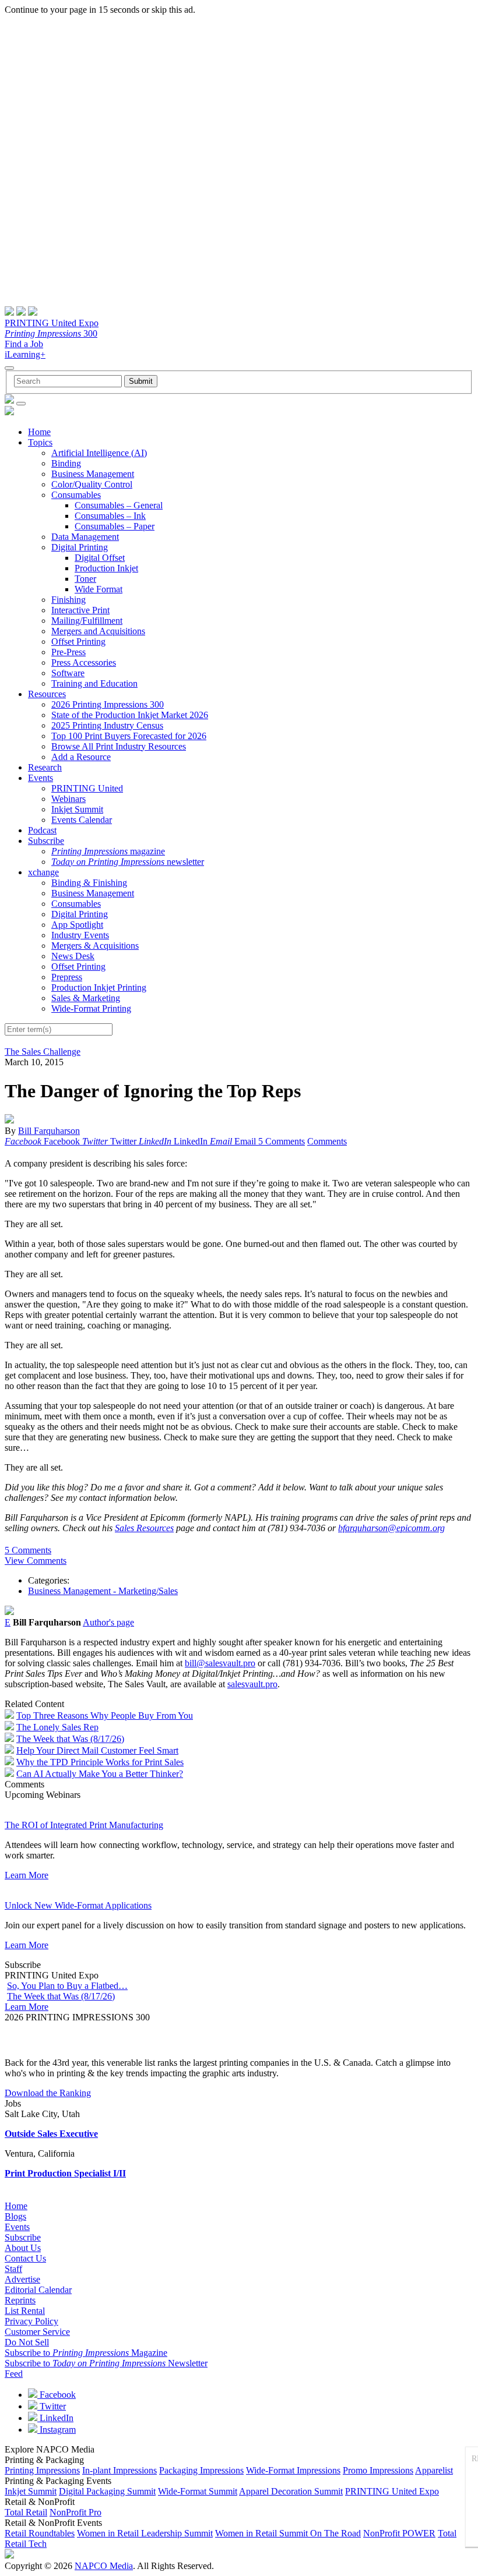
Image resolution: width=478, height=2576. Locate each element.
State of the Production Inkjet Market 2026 (130, 715)
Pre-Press (68, 652)
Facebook (57, 2395)
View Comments (36, 1561)
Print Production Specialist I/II (65, 2173)
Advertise (22, 2279)
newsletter (128, 862)
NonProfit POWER (399, 2533)
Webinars (68, 799)
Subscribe (46, 841)
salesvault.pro (252, 1684)
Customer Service (37, 2332)
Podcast (42, 830)
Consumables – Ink (110, 516)
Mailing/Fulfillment (87, 621)
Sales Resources (144, 1528)
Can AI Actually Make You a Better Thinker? (100, 1774)
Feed (14, 2374)
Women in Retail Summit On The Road (288, 2533)
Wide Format (99, 589)
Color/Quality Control (92, 484)
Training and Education (94, 683)
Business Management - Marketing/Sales (103, 1591)
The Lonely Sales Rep (57, 1727)
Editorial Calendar (38, 2290)
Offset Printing (78, 642)
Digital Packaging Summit (107, 2491)
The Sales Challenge (43, 1052)
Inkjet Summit (77, 809)
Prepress (67, 977)
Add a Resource (81, 757)
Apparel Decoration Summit (291, 2491)
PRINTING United (87, 788)
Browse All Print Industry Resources (119, 746)
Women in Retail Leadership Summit (145, 2533)
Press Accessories (84, 662)
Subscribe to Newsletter (106, 2363)
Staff (13, 2269)
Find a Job (24, 344)
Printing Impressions (42, 2470)
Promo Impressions (378, 2470)
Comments (327, 1141)
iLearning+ (25, 354)
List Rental (25, 2311)
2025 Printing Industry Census (107, 725)
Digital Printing (80, 547)
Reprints (20, 2300)
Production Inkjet (106, 568)
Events (41, 778)
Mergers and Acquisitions (98, 631)
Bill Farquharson (49, 1131)
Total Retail (26, 2512)
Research (45, 767)
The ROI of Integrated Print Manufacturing (84, 1825)
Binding (66, 463)
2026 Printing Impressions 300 (108, 704)
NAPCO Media (104, 2566)
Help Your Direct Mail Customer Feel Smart (97, 1750)
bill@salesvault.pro (220, 1663)
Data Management (85, 537)
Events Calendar (82, 820)
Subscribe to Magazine (86, 2353)
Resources (47, 694)
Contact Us (25, 2258)
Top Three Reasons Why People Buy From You (105, 1715)
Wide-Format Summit (198, 2491)
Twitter (52, 2406)
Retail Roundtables (40, 2533)
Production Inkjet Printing (99, 987)
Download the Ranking (48, 2093)
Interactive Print (80, 610)
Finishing (68, 600)
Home (39, 432)
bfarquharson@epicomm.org (391, 1528)
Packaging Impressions (201, 2470)
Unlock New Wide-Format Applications (78, 1905)
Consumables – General (119, 505)
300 (51, 333)
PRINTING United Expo (52, 323)
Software (68, 673)
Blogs (15, 2216)
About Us (23, 2248)
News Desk (73, 956)
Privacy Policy (31, 2321)
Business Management (93, 474)
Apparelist (434, 2470)
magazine (108, 851)
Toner (85, 579)
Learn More (27, 1875)
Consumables (76, 495)
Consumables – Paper (115, 526)
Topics (40, 442)
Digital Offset (100, 558)
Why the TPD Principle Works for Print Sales (100, 1762)
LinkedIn (55, 2418)
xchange (43, 872)
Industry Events (80, 935)
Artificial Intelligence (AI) (99, 453)
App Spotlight (77, 925)
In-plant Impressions (119, 2470)
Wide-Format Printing (91, 1008)
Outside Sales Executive (51, 2134)
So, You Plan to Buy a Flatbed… (67, 1986)
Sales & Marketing (86, 998)
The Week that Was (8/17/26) (70, 1739)
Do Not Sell (27, 2342)
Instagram (57, 2430)
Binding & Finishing (89, 883)
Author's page (108, 1622)
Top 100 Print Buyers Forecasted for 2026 (129, 736)
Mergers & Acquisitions (95, 946)
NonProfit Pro (75, 2512)
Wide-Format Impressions (293, 2470)
